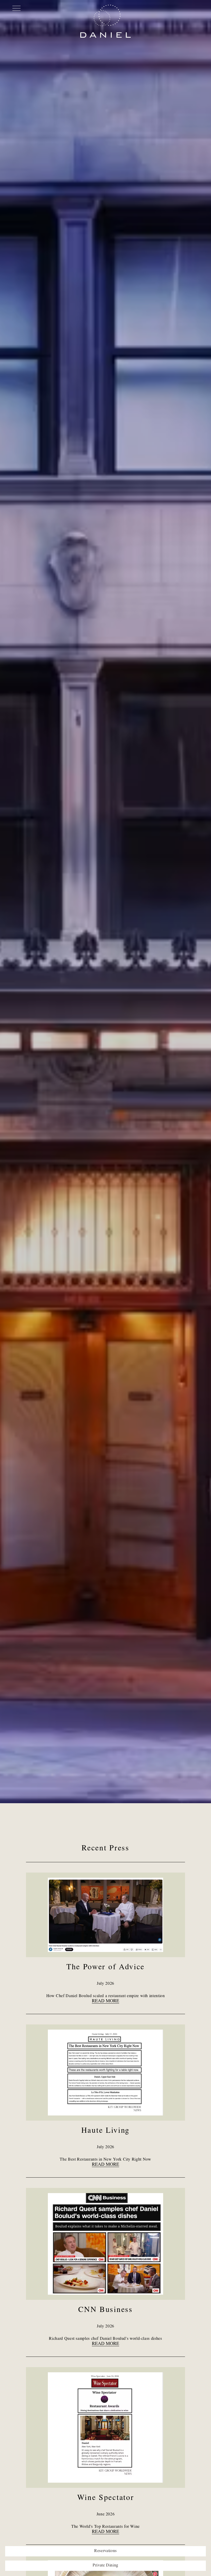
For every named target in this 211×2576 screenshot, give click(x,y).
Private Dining (105, 2566)
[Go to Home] (106, 21)
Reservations (105, 2551)
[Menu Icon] (16, 8)
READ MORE (105, 2001)
